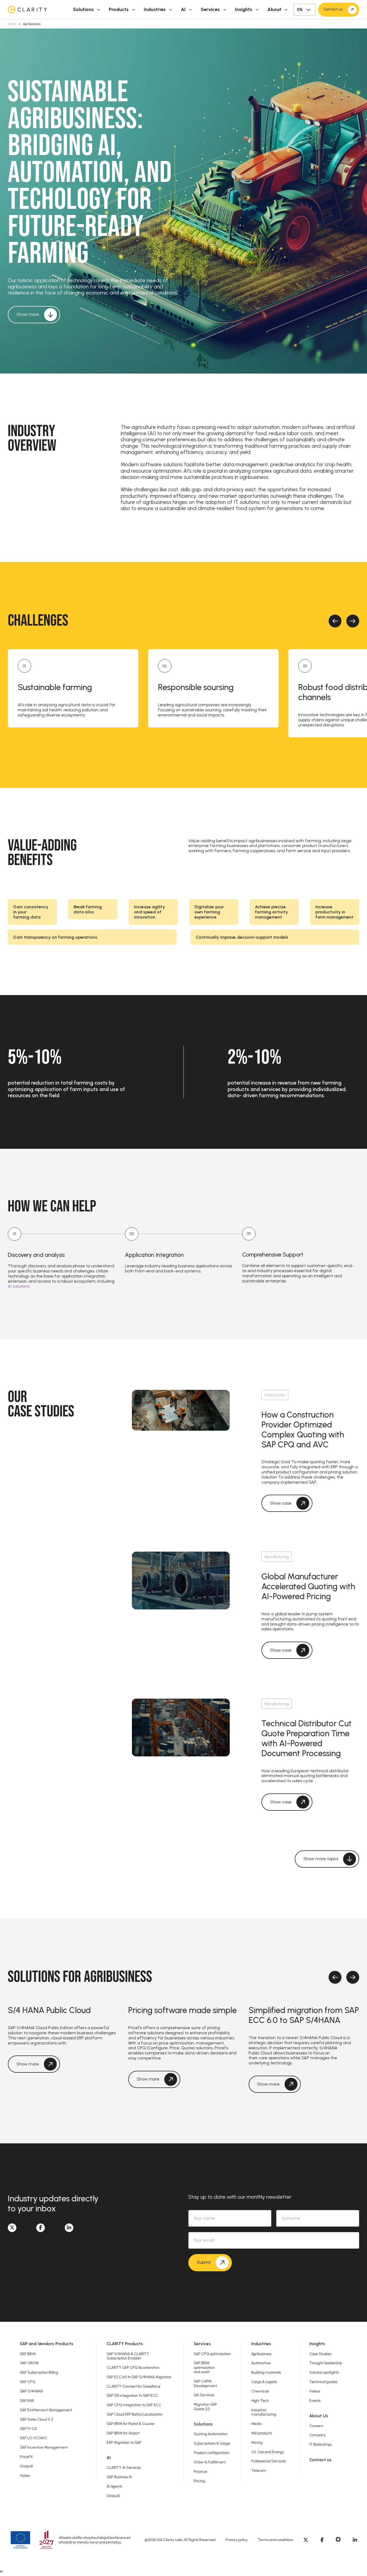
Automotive (261, 2363)
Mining (257, 2442)
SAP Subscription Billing (39, 2372)
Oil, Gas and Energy (268, 2452)
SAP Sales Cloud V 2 (37, 2419)
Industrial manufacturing (264, 2412)
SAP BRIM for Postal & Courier (131, 2424)
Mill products (262, 2433)
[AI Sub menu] (190, 10)
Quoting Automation (211, 2434)
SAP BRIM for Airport (123, 2433)
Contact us (320, 2460)
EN (300, 10)
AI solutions (19, 1286)
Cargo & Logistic (264, 2382)
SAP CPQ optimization (212, 2354)
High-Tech (260, 2401)
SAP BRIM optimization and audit (204, 2367)
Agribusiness (261, 2354)
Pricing (199, 2481)
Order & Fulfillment (210, 2462)
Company (317, 2435)
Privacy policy (237, 2540)
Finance (200, 2471)
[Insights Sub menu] (257, 10)
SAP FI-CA (28, 2428)
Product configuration (211, 2453)
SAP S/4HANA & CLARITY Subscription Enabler (128, 2356)
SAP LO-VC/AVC (34, 2438)
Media (256, 2424)
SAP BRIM (28, 2354)
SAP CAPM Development (205, 2383)
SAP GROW (29, 2363)
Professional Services (269, 2461)
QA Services (204, 2395)
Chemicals (260, 2391)
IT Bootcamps (320, 2444)
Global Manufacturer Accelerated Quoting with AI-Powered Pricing (308, 1587)
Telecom (259, 2470)
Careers (316, 2426)
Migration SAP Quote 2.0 (205, 2406)
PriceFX (26, 2457)
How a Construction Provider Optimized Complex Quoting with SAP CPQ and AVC (303, 1430)
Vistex (25, 2475)
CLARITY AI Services (124, 2467)
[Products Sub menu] (134, 10)
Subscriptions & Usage (212, 2443)
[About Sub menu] (286, 10)
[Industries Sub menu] (171, 10)
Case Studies (320, 2354)
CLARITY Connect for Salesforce (134, 2386)
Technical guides (323, 2382)
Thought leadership (326, 2363)
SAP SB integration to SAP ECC (132, 2395)
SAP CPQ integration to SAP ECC (134, 2405)
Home (12, 24)
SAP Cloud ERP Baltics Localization (135, 2414)
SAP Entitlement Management (46, 2410)
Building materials (266, 2372)
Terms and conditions (275, 2540)
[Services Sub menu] (225, 10)
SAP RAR (27, 2401)
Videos (315, 2391)
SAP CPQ (28, 2382)
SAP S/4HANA (31, 2391)
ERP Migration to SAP (124, 2442)
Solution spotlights (324, 2372)
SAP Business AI (119, 2477)
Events (315, 2401)
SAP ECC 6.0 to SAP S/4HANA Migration (139, 2377)
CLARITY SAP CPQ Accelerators (133, 2367)
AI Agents (114, 2486)
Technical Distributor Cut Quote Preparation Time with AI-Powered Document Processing (307, 1738)
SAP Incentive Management (44, 2447)
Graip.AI (26, 2466)
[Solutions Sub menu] (99, 10)
